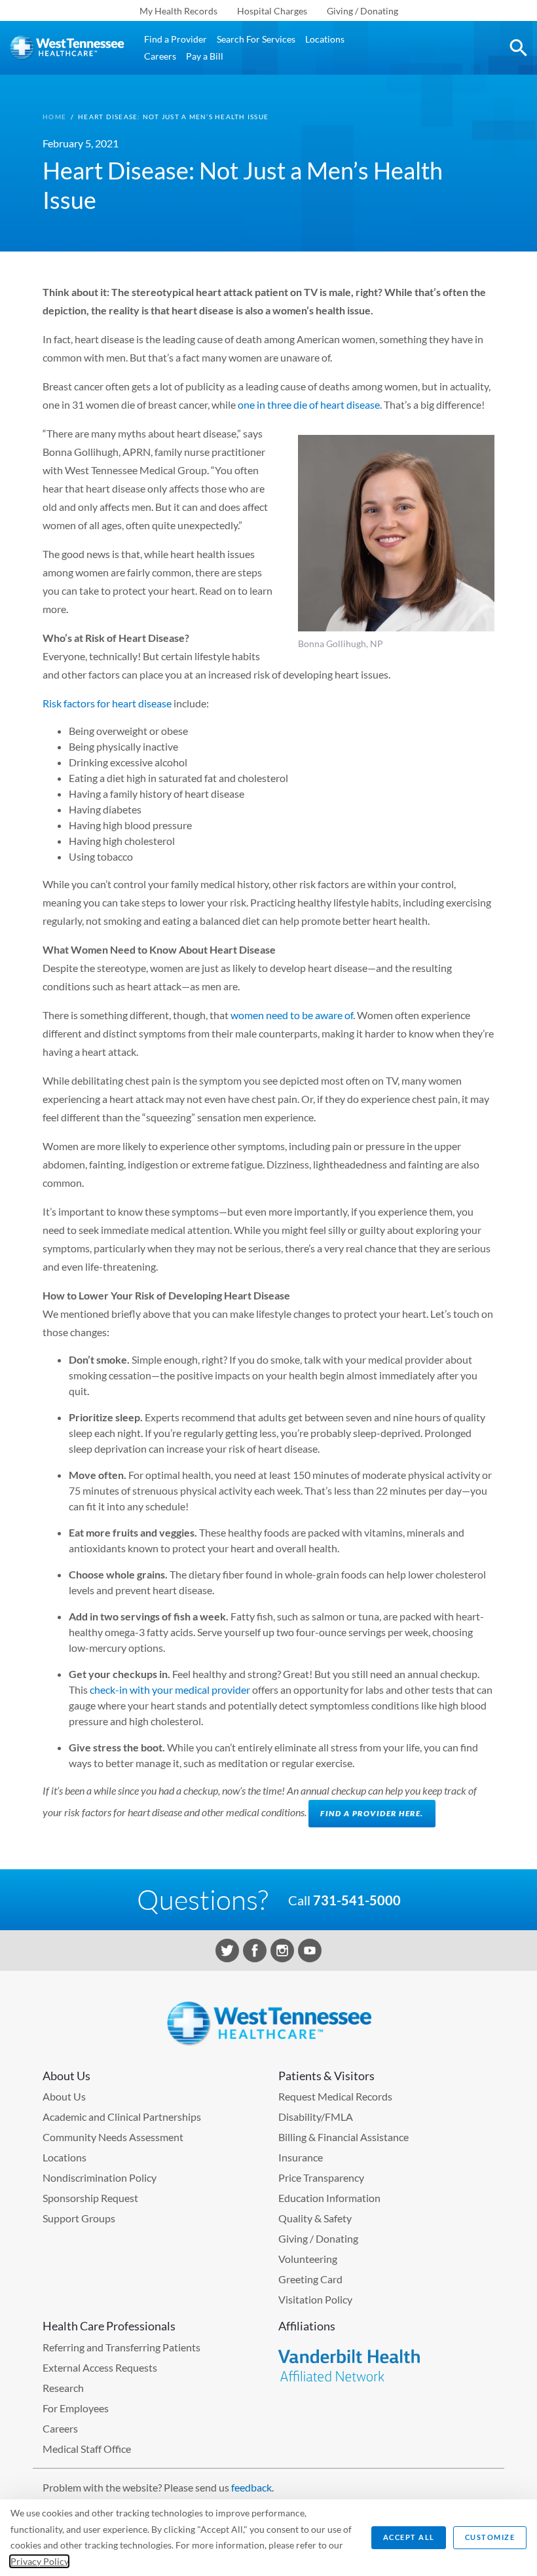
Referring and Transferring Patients (121, 2347)
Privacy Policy (39, 2561)
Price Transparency (321, 2177)
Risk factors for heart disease (107, 703)
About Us (64, 2096)
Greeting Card (310, 2279)
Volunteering (308, 2259)
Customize (490, 2537)
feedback (251, 2487)
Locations (325, 39)
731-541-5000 (357, 1900)
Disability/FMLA (316, 2117)
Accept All (409, 2537)
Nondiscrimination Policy (100, 2177)
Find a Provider (176, 39)
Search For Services (256, 39)
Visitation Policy (315, 2299)
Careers (160, 56)
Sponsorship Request (90, 2198)
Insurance (301, 2157)
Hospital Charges (272, 11)
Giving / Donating (362, 11)
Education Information (329, 2198)
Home (54, 117)
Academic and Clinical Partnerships (122, 2117)
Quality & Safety (315, 2218)
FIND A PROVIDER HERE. (372, 1813)
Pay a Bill (205, 56)
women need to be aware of (292, 1015)
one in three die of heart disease (309, 404)
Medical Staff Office (87, 2449)
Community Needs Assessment (113, 2137)
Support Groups (79, 2218)
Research (63, 2388)
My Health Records (178, 11)
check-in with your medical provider (171, 1689)
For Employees (76, 2408)
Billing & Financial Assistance (343, 2137)
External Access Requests (100, 2367)
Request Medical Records (335, 2096)
